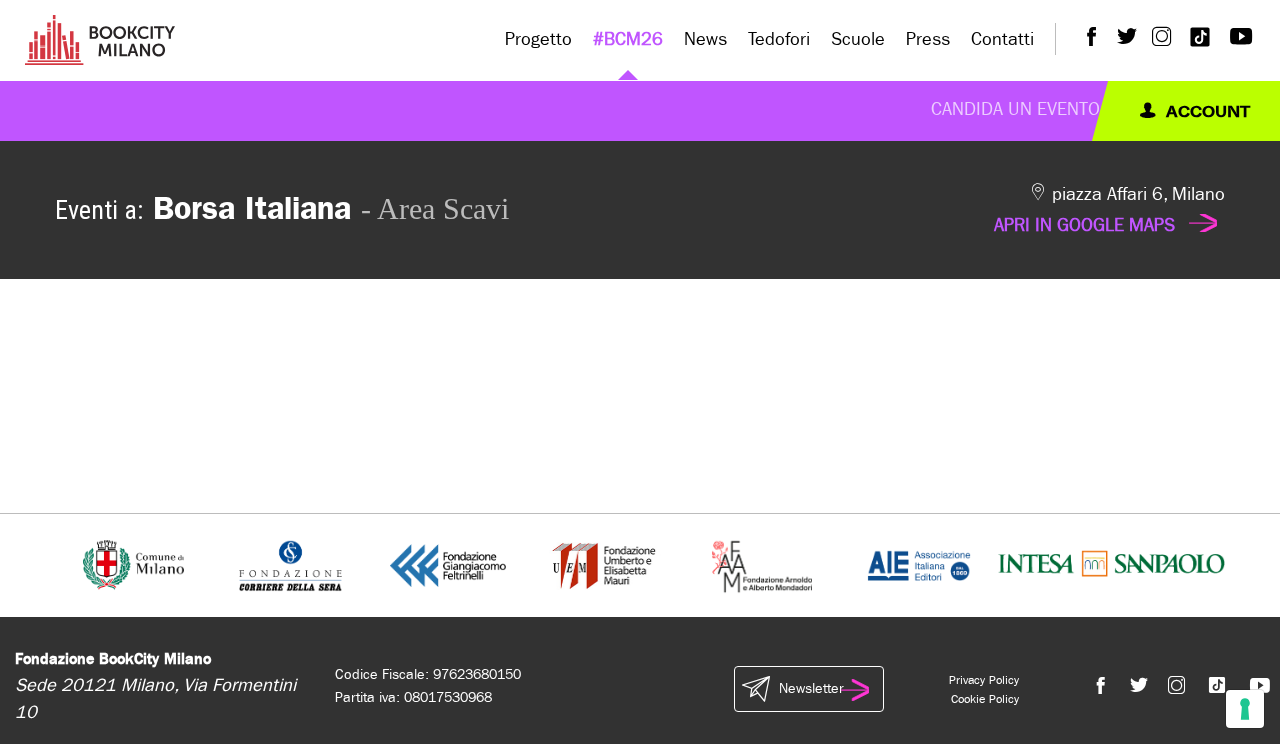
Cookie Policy (985, 699)
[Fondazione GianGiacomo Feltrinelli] (448, 564)
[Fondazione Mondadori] (761, 564)
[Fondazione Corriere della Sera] (290, 564)
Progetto (538, 39)
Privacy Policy (984, 680)
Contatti (1002, 39)
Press (928, 39)
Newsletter (811, 688)
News (705, 39)
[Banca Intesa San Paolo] (1111, 564)
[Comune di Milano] (133, 564)
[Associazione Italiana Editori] (919, 564)
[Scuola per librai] (605, 564)
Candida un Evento (1015, 109)
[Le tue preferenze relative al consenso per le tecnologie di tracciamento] (1245, 709)
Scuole (858, 39)
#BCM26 (628, 39)
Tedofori (779, 39)
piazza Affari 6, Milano (1109, 210)
